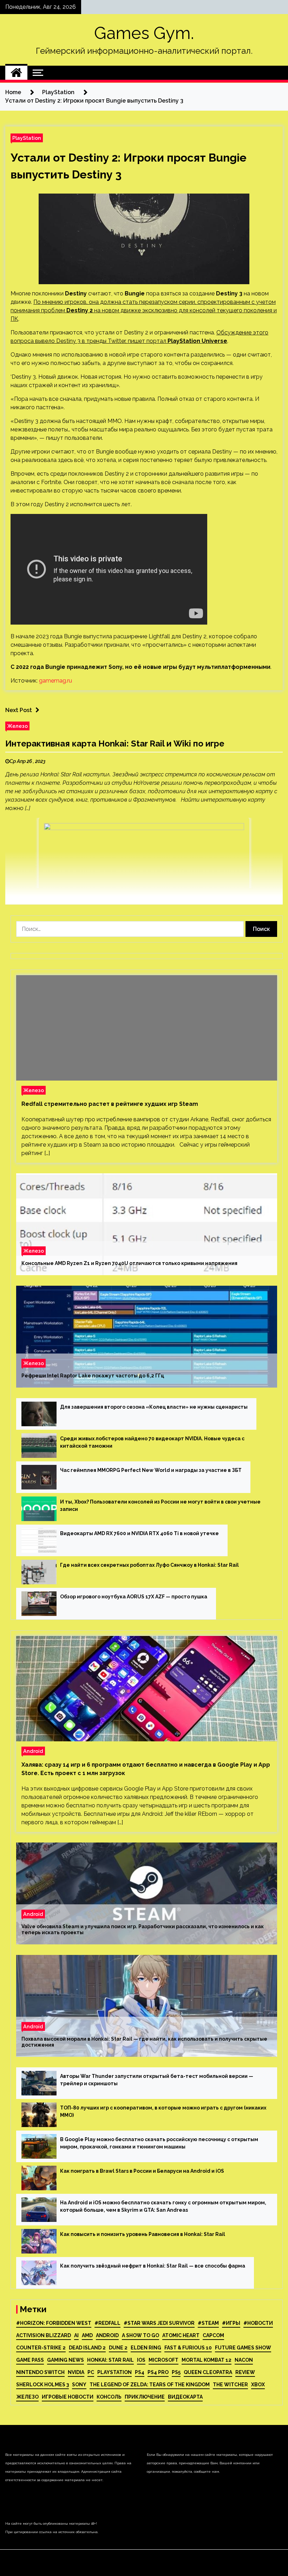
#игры (231, 2323)
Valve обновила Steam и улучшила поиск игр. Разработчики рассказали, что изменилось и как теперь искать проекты (143, 1929)
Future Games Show (243, 2348)
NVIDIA (76, 2372)
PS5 (176, 2372)
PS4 (140, 2372)
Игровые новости (68, 2397)
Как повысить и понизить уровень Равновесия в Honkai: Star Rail (143, 2234)
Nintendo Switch (40, 2372)
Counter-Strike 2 (41, 2348)
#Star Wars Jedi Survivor (159, 2323)
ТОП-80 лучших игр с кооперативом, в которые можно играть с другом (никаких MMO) (163, 2111)
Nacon (244, 2360)
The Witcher (230, 2385)
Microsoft (163, 2360)
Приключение (145, 2397)
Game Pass (30, 2360)
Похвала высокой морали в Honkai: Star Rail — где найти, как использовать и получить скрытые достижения (144, 2042)
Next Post (19, 710)
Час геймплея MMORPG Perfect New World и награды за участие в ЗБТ (151, 1470)
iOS (141, 2360)
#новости (258, 2323)
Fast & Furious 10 (188, 2348)
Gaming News (66, 2360)
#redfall (107, 2323)
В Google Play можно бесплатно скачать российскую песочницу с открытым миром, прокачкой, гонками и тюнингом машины (159, 2143)
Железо (17, 726)
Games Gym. (144, 33)
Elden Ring (146, 2348)
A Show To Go (140, 2335)
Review (245, 2372)
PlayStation (27, 138)
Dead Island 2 (87, 2348)
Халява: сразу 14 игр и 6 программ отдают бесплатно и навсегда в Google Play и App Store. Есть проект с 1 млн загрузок (146, 1769)
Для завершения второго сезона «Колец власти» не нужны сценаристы (154, 1407)
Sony (79, 2385)
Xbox (258, 2385)
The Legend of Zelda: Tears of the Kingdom (150, 2385)
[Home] (16, 73)
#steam (208, 2323)
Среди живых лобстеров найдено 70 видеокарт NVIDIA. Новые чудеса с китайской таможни (152, 1442)
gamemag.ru (55, 681)
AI (76, 2335)
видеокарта (185, 2397)
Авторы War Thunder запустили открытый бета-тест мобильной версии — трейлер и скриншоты (157, 2080)
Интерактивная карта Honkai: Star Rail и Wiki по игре (115, 744)
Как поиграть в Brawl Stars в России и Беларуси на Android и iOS (142, 2171)
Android (33, 1751)
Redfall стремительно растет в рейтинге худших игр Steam (110, 1104)
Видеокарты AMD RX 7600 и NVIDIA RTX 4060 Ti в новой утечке (139, 1533)
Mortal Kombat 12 (207, 2360)
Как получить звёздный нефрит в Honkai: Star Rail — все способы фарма (153, 2266)
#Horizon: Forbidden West (54, 2323)
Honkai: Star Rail (110, 2360)
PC (91, 2372)
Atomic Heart (181, 2335)
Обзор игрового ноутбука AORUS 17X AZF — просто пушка (134, 1597)
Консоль (109, 2397)
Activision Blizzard (44, 2335)
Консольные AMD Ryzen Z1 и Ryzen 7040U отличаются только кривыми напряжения (129, 1263)
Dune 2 (118, 2348)
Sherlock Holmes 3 (42, 2385)
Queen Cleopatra (208, 2372)
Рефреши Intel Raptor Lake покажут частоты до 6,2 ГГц (93, 1376)
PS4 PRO (158, 2372)
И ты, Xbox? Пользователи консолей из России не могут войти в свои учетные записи (160, 1505)
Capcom (213, 2335)
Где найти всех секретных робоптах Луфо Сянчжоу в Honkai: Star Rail (149, 1565)
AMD (87, 2335)
